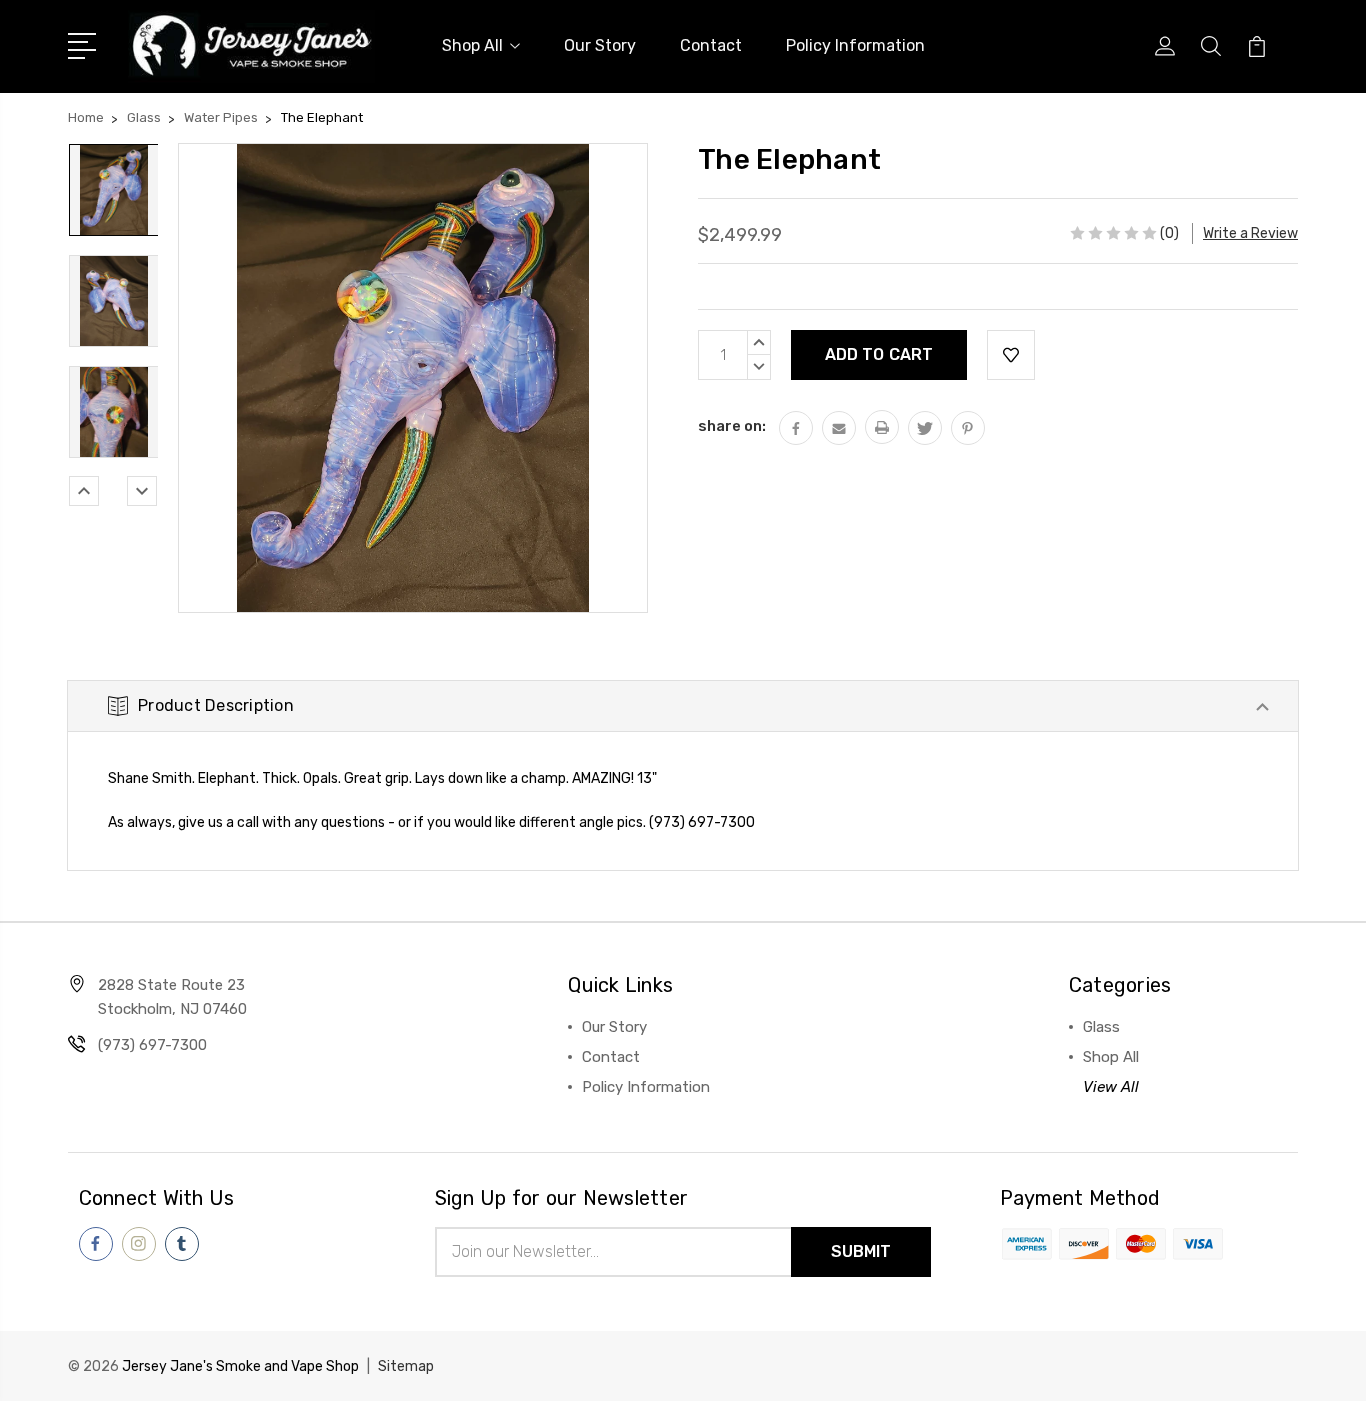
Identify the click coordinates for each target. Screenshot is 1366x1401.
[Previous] (84, 491)
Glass (1101, 1027)
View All (1111, 1087)
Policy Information (855, 45)
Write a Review (1250, 233)
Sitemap (406, 1366)
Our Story (600, 45)
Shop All (472, 45)
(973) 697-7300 (152, 1045)
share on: (732, 426)
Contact (711, 45)
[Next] (142, 491)
